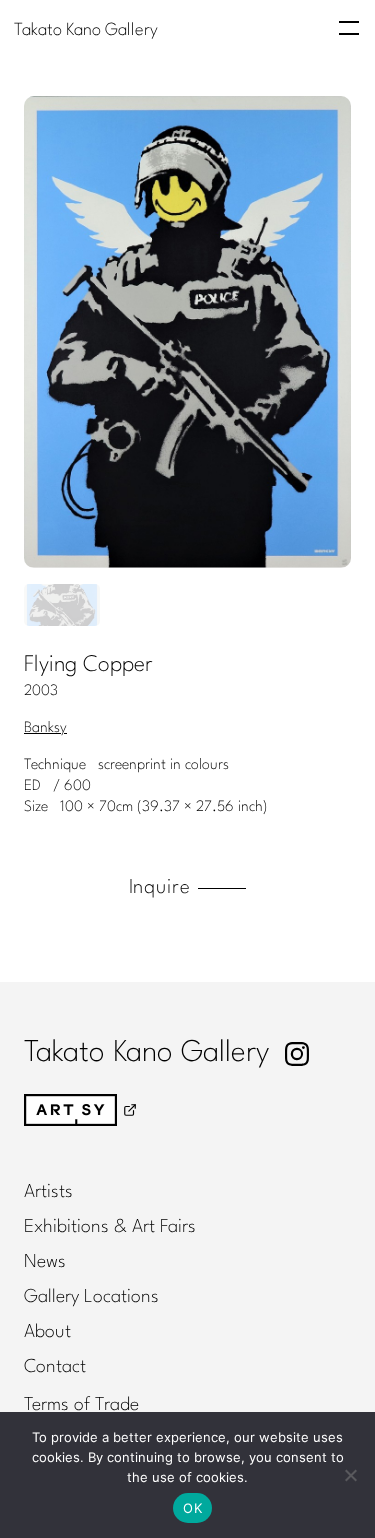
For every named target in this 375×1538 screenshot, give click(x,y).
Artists (48, 1192)
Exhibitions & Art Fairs (110, 1227)
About (47, 1332)
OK (192, 1508)
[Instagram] (297, 1054)
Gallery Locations (91, 1297)
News (45, 1262)
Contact (55, 1367)
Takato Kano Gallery (86, 29)
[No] (350, 1475)
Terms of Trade (81, 1405)
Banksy (45, 728)
